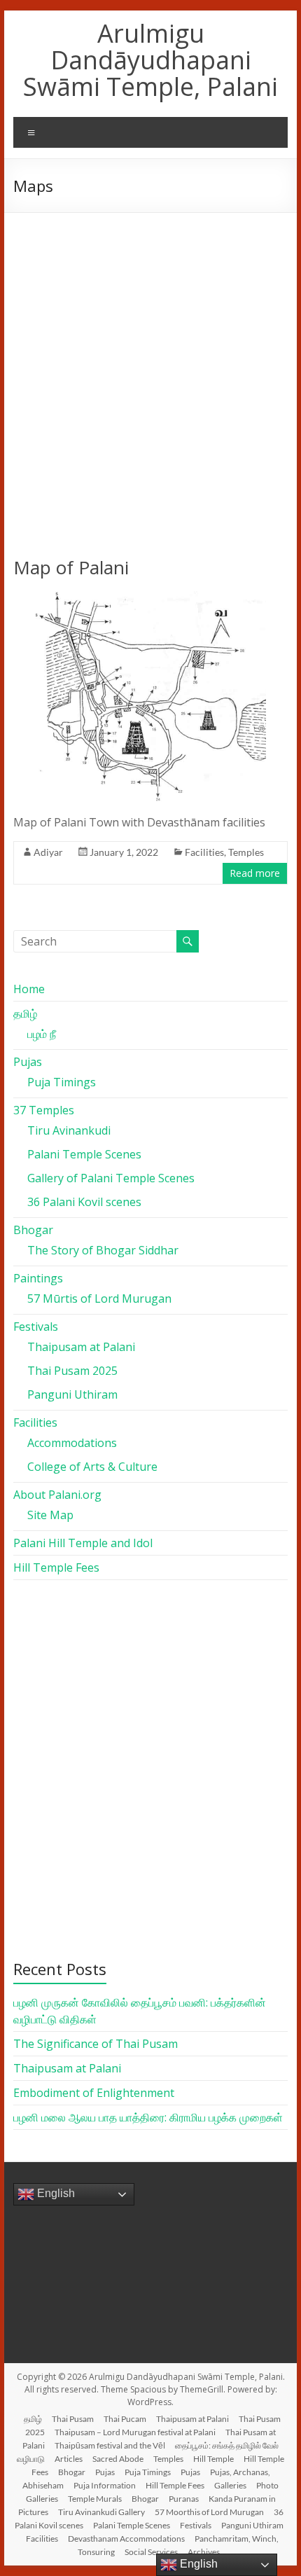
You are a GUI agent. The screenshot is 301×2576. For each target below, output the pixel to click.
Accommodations (72, 1443)
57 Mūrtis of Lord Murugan (99, 1299)
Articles (69, 2459)
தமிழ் (25, 1013)
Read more (255, 873)
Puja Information (105, 2485)
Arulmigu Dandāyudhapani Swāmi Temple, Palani (150, 60)
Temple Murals (95, 2499)
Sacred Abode (118, 2459)
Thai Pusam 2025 (72, 1371)
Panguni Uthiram (72, 1394)
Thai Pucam (125, 2419)
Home (29, 989)
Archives (204, 2552)
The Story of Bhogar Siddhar (103, 1250)
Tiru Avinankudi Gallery (101, 2512)
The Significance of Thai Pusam (96, 2044)
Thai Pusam (73, 2419)
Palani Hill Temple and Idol (83, 1543)
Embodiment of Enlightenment (94, 2093)
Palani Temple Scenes (84, 1154)
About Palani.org (57, 1495)
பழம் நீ (42, 1034)
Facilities (204, 852)
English (55, 2193)
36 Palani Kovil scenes (84, 1202)
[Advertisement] (150, 371)
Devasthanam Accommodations (126, 2539)
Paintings (38, 1278)
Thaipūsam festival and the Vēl (110, 2445)
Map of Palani (71, 567)
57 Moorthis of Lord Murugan (209, 2512)
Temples (246, 852)
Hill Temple (213, 2459)
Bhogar (33, 1230)
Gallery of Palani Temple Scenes (111, 1178)
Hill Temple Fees (56, 1567)
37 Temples (44, 1110)
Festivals (36, 1327)
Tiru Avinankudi (69, 1130)
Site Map (50, 1515)
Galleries (230, 2485)
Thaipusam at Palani (81, 1347)
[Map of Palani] (151, 598)
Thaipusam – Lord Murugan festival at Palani (135, 2432)
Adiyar (48, 852)
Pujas (28, 1062)
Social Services (151, 2552)
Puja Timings (62, 1082)
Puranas (184, 2499)
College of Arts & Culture (92, 1467)
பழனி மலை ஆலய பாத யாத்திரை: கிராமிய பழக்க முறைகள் (148, 2117)
